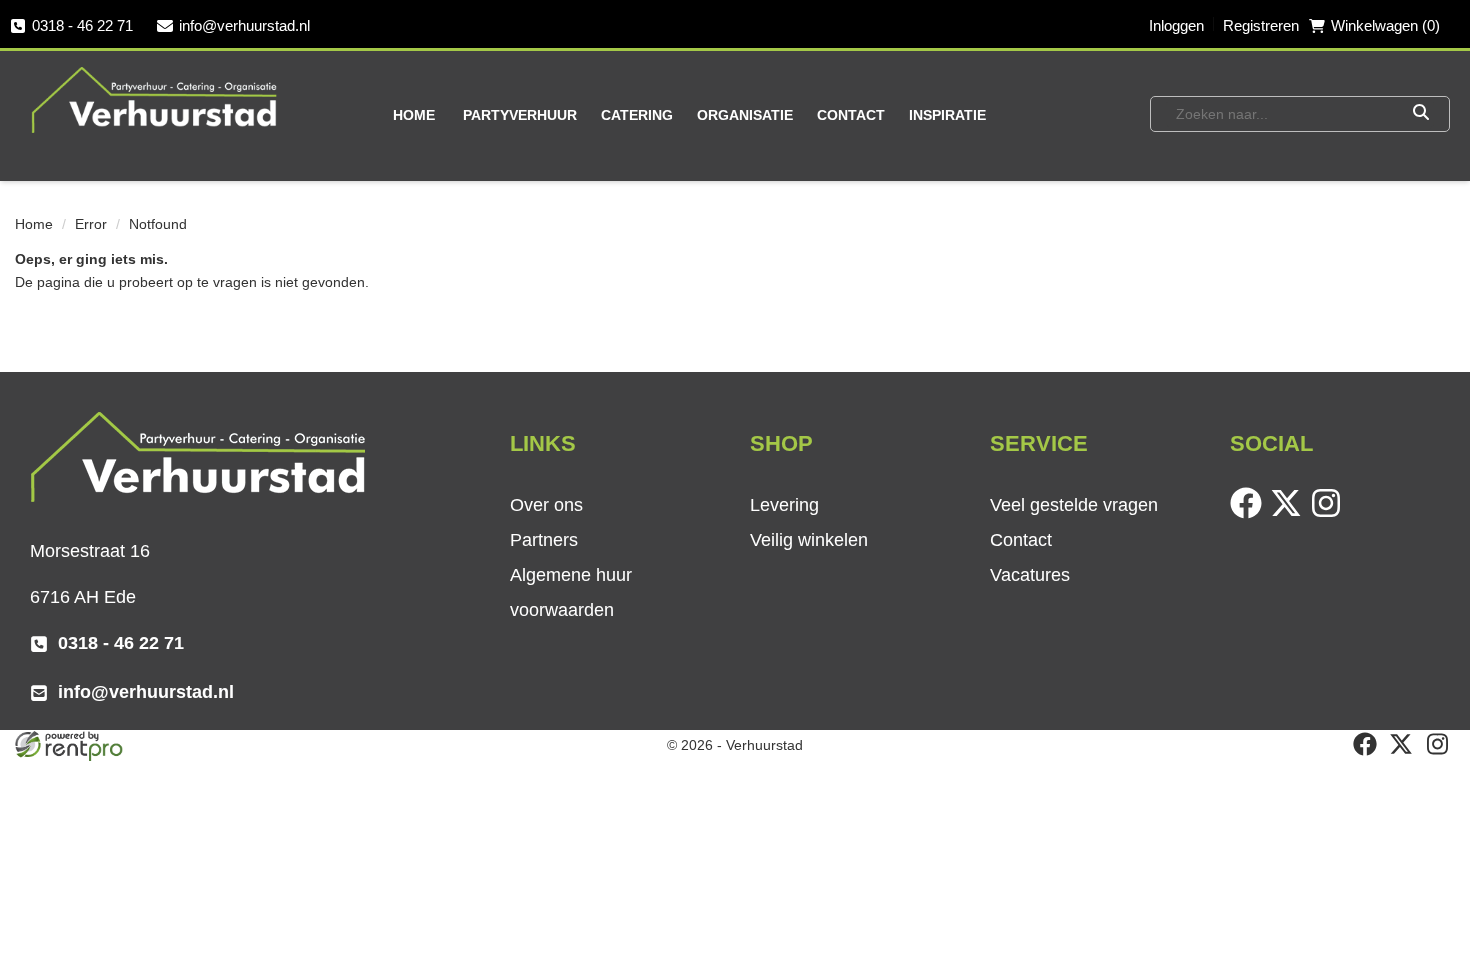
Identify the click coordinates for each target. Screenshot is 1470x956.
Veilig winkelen (809, 540)
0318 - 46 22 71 (82, 25)
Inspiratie (947, 115)
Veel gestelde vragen (1074, 505)
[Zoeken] (1420, 114)
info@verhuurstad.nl (244, 25)
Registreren (1261, 25)
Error (91, 224)
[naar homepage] (155, 99)
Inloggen (1176, 25)
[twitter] (1290, 514)
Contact (851, 115)
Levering (784, 505)
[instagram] (1330, 514)
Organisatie (745, 115)
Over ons (546, 505)
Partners (544, 540)
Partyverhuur (520, 115)
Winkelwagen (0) (1385, 25)
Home (414, 115)
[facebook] (1250, 514)
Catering (637, 115)
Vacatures (1030, 575)
